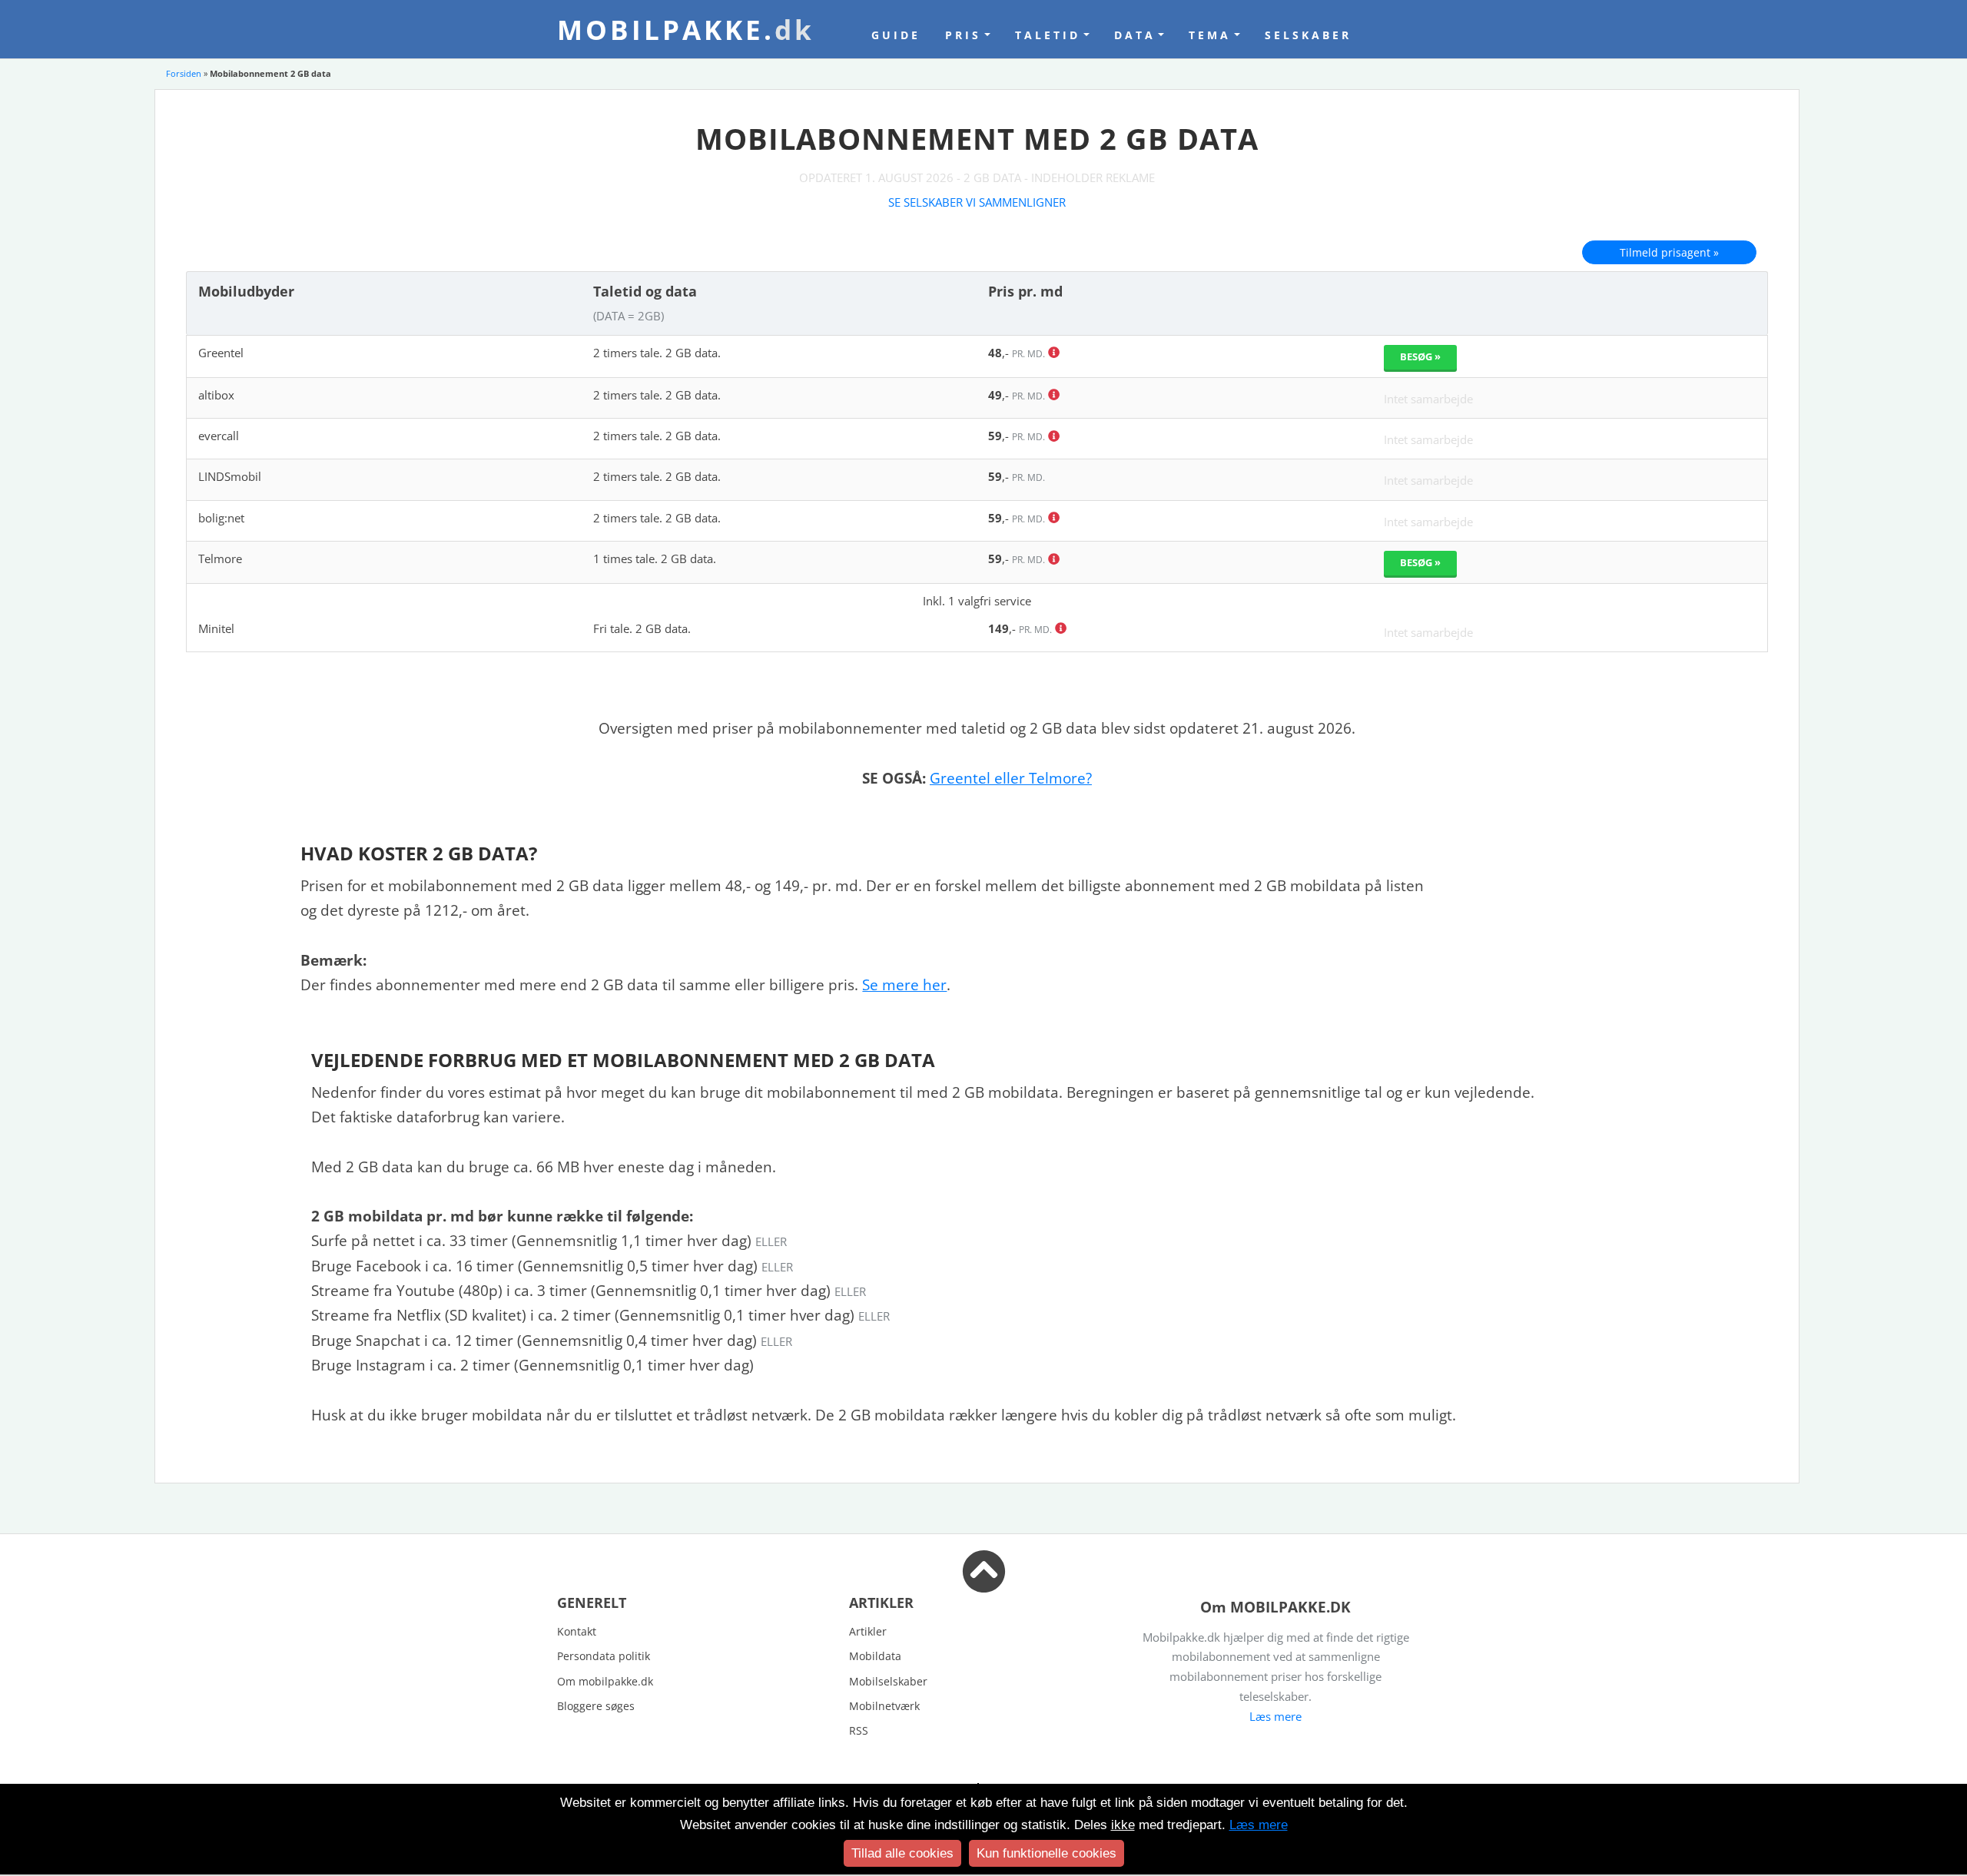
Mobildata (875, 1656)
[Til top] (984, 1583)
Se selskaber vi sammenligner (977, 202)
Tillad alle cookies (902, 1853)
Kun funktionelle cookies (1047, 1853)
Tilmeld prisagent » (1669, 252)
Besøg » (1420, 356)
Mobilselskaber (888, 1681)
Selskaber (1308, 35)
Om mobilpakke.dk (605, 1681)
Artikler (868, 1631)
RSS (859, 1730)
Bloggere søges (596, 1706)
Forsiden (184, 73)
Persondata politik (604, 1656)
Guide (896, 35)
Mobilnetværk (884, 1706)
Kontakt (577, 1631)
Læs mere (1275, 1716)
